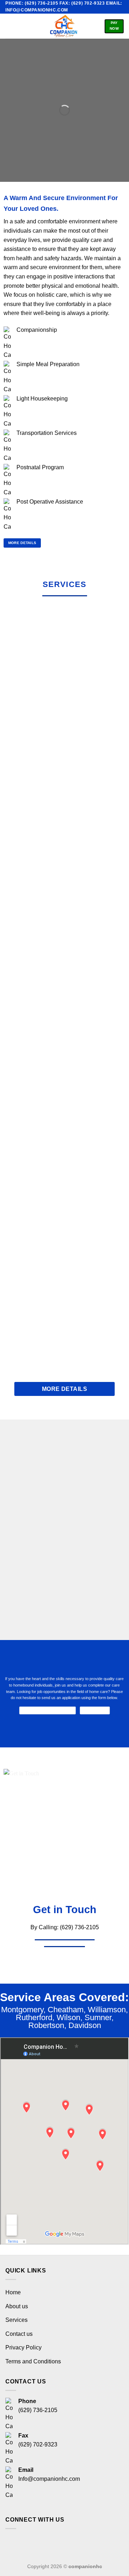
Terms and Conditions (33, 2361)
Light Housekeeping (64, 935)
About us (17, 2306)
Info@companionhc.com (49, 2479)
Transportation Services (65, 1063)
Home (13, 2292)
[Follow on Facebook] (13, 2542)
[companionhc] (63, 26)
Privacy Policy (23, 2347)
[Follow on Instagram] (27, 2542)
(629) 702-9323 (38, 2444)
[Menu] (10, 26)
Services (16, 2320)
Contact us (19, 2334)
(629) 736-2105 (38, 2410)
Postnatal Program (64, 1192)
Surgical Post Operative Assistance (65, 1321)
